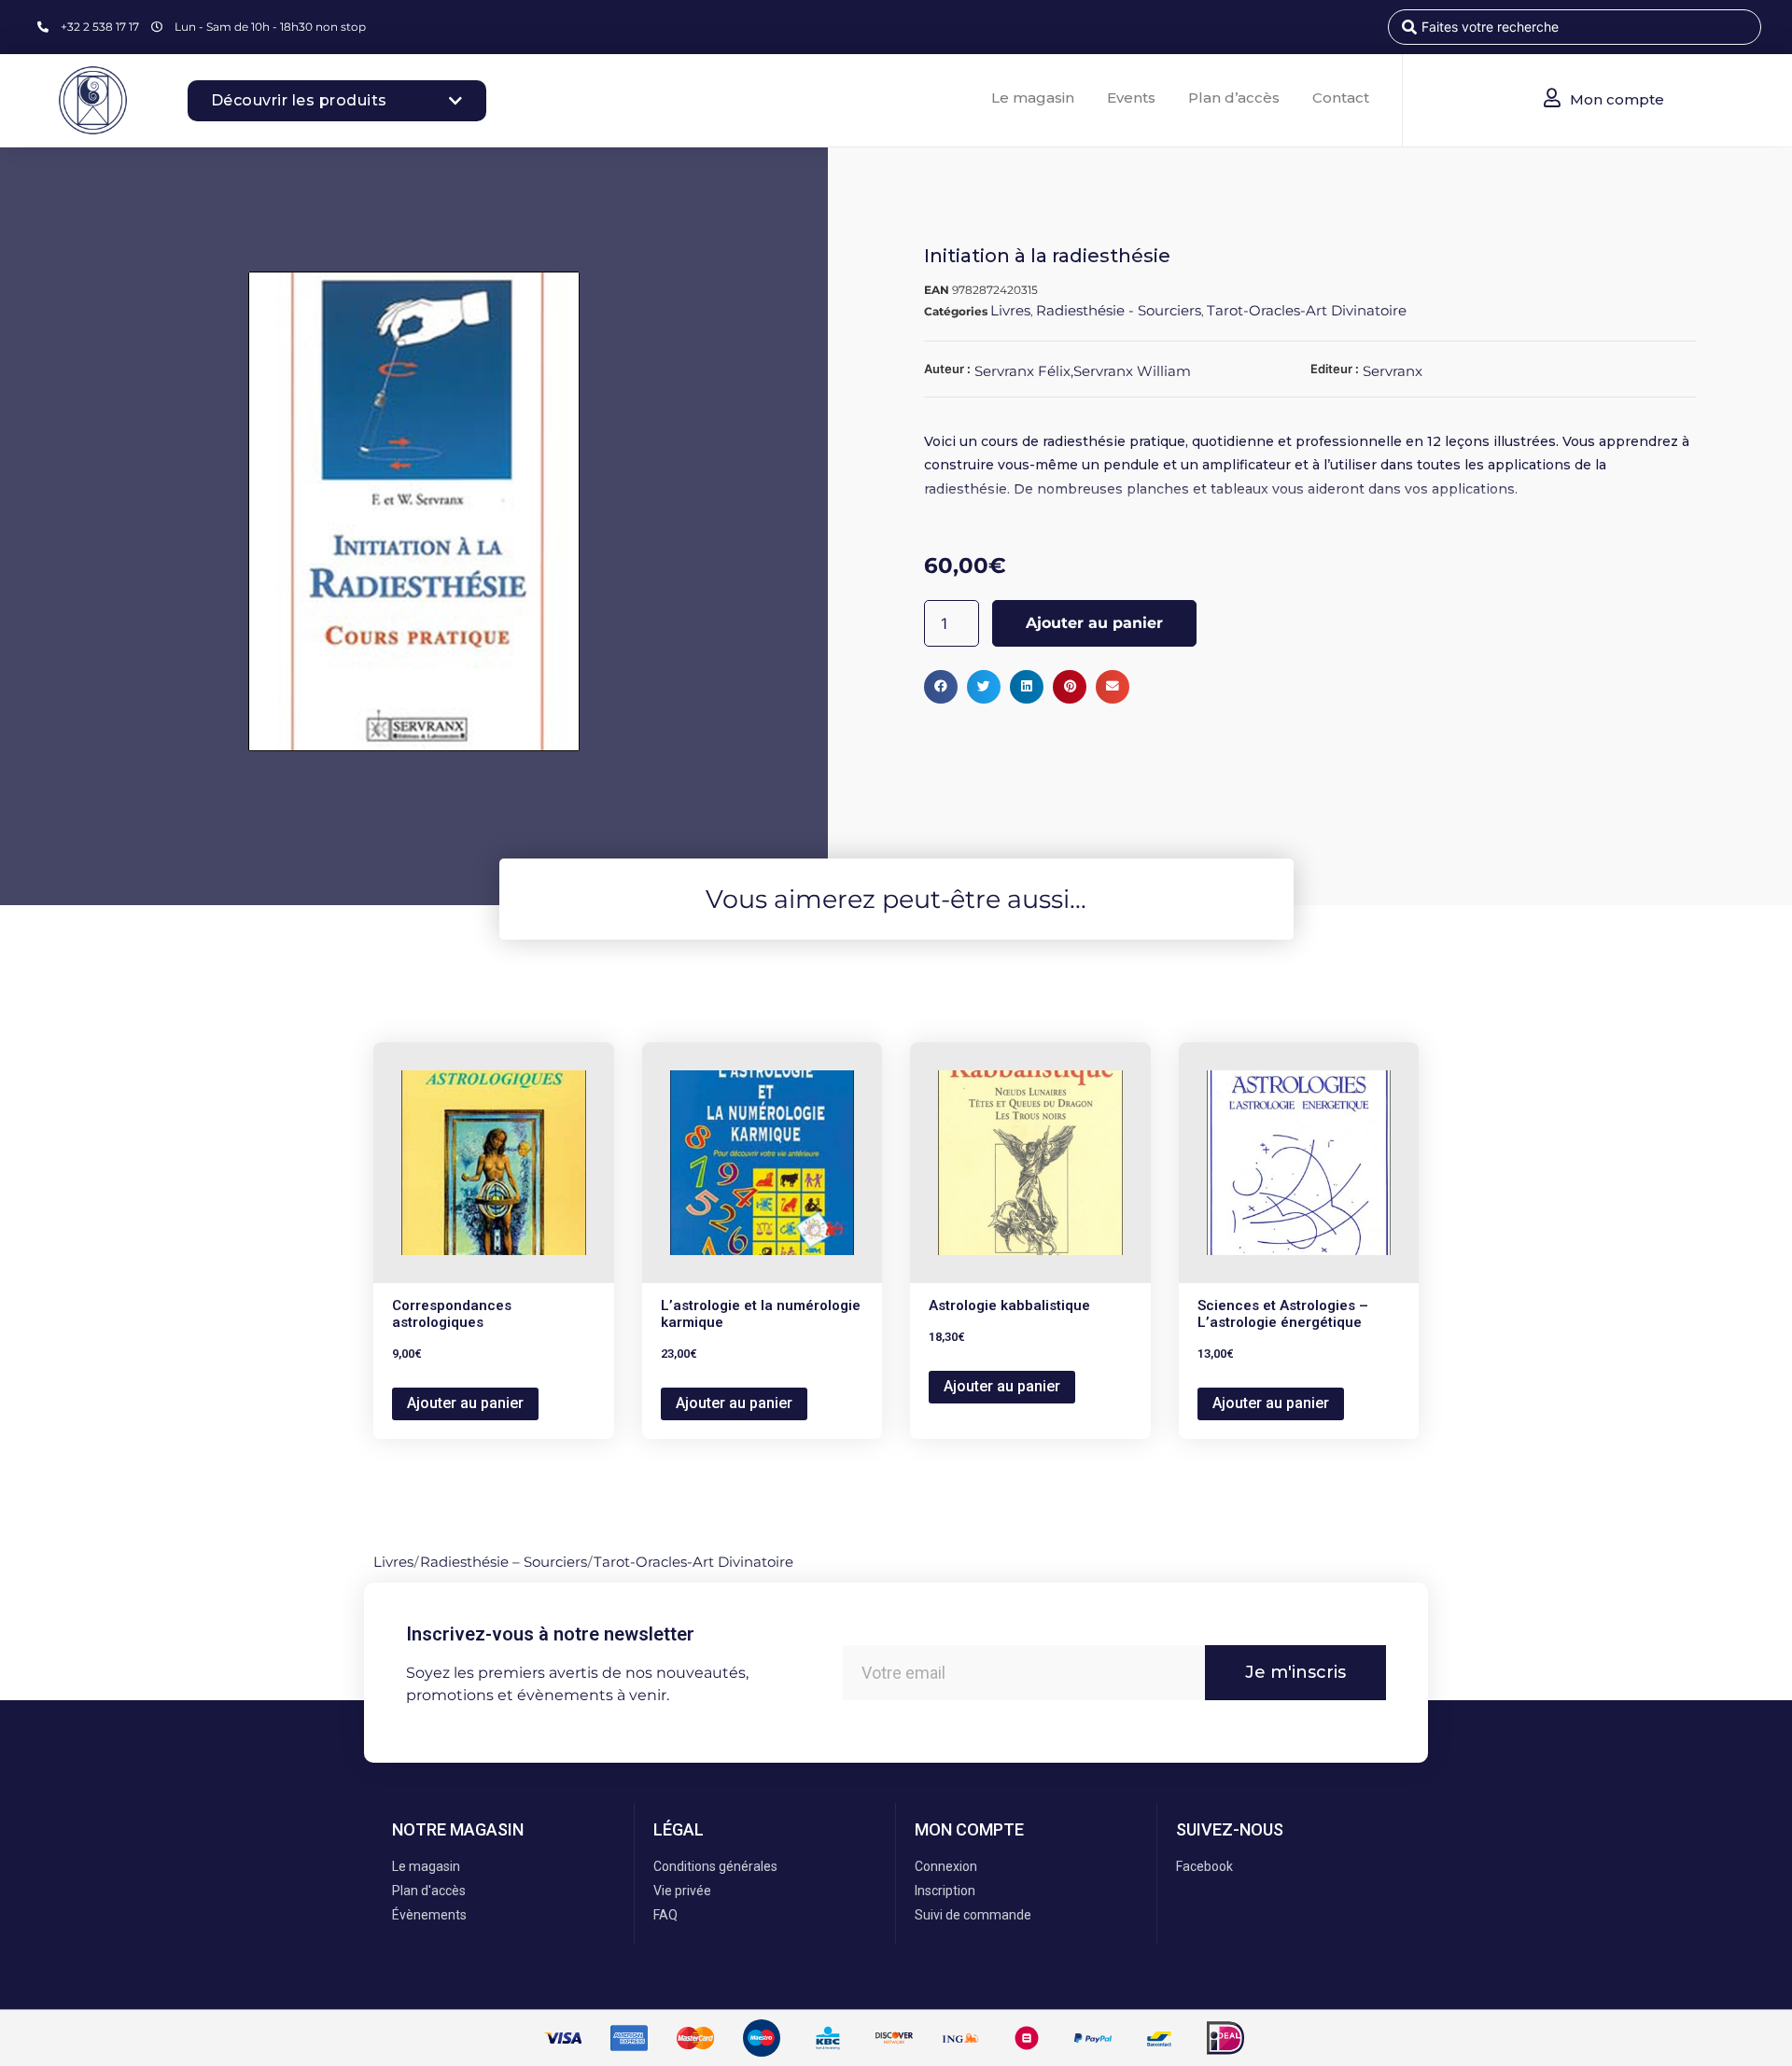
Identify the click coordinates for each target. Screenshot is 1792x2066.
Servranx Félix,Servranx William (1083, 371)
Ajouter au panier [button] (465, 1403)
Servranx (1393, 371)
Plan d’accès (1234, 98)
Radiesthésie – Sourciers (504, 1562)
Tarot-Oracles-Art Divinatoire (1307, 310)
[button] (941, 687)
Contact (1341, 98)
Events (1131, 98)
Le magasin (1033, 98)
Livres (1010, 310)
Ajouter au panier (1094, 623)
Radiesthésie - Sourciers (1119, 310)
